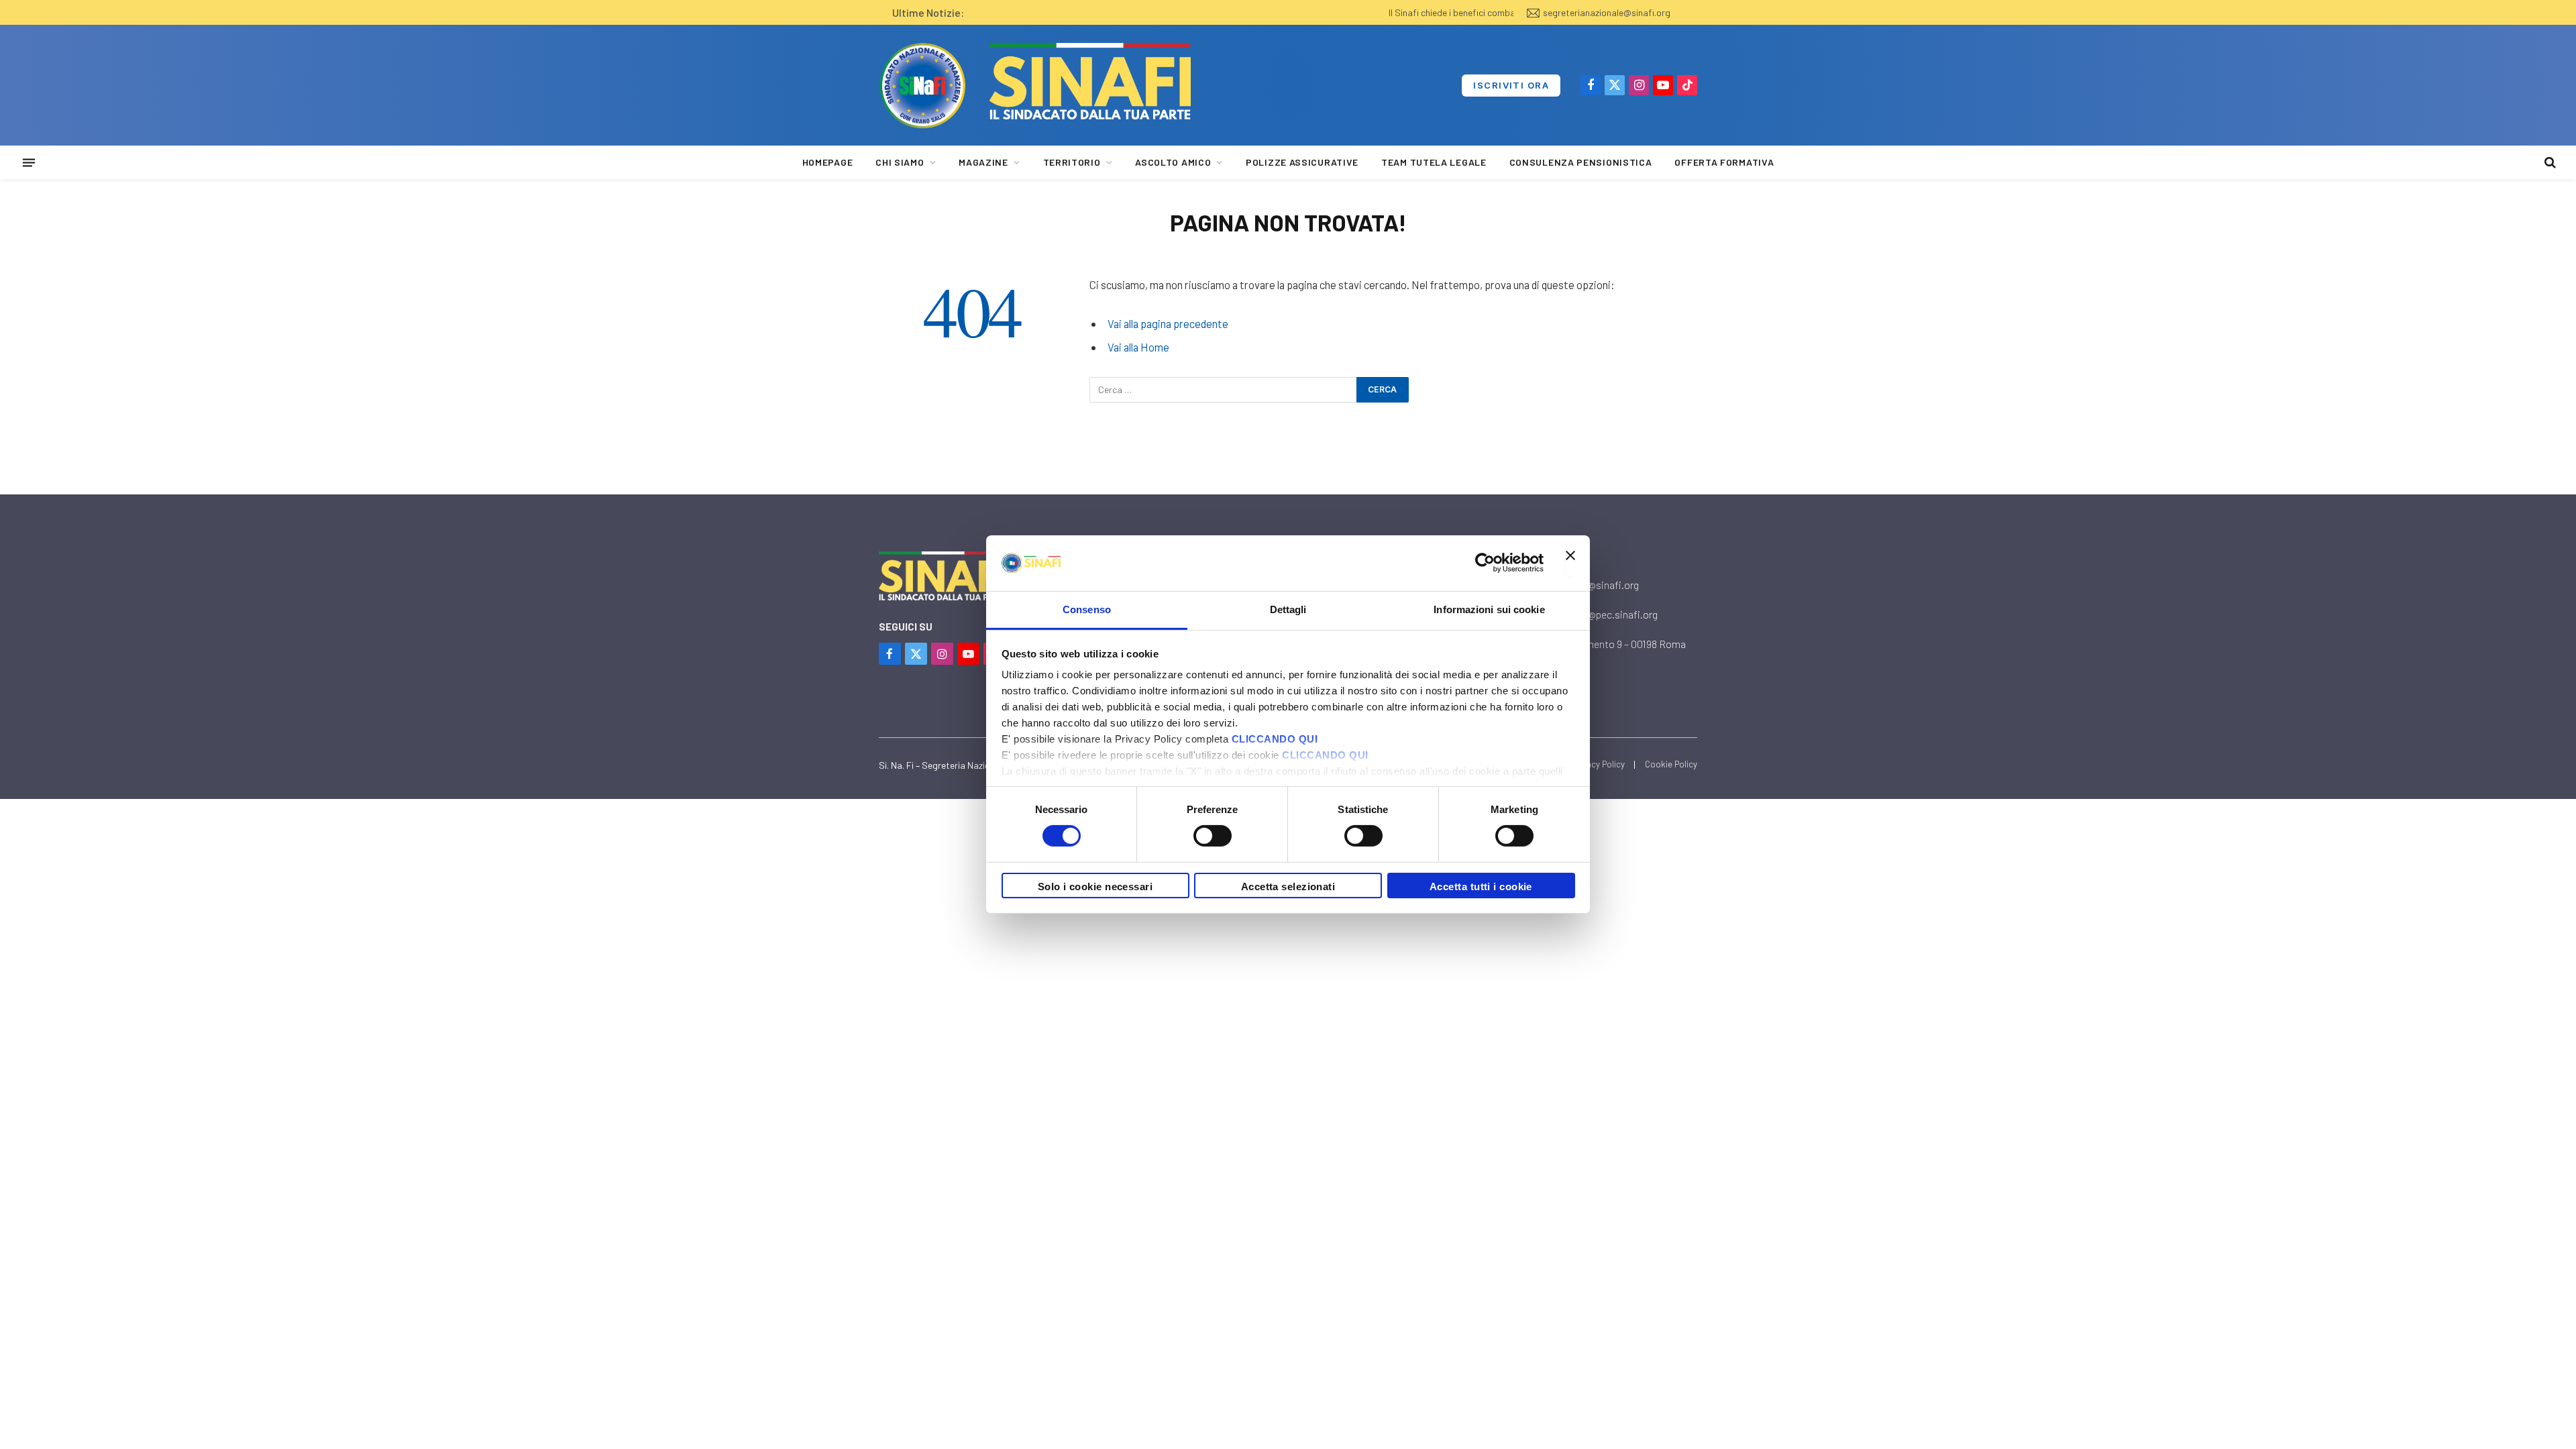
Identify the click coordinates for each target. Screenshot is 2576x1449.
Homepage (828, 162)
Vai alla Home (1138, 347)
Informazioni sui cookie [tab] (1489, 609)
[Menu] (29, 162)
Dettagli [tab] (1288, 609)
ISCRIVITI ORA (1511, 85)
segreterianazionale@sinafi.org (1607, 12)
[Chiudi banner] (1570, 563)
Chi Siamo (900, 162)
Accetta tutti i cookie (1481, 887)
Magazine (983, 162)
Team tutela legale (1434, 162)
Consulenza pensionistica (1581, 162)
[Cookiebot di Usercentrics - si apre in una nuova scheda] (1485, 563)
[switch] (1213, 836)
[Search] (2549, 163)
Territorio (1072, 162)
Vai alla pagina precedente (1168, 323)
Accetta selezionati (1288, 887)
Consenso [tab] (1087, 609)
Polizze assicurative (1302, 162)
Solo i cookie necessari (1095, 887)
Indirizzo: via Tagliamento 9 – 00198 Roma (1593, 644)
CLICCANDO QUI (1275, 739)
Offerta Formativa (1724, 162)
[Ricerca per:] (1224, 390)
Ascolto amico (1173, 162)
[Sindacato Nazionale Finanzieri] (922, 85)
